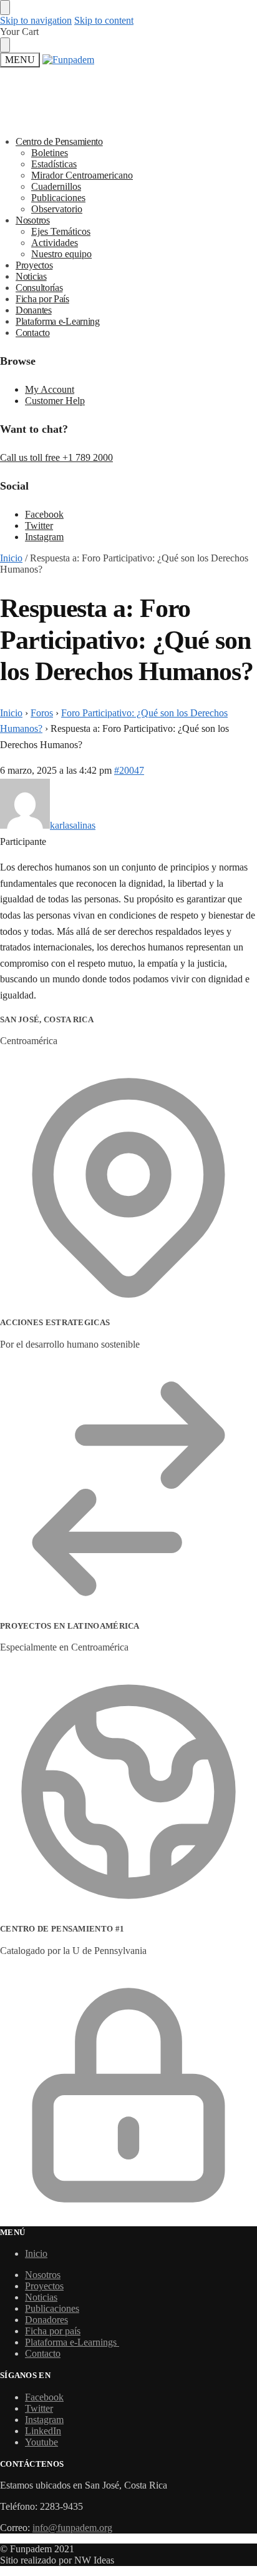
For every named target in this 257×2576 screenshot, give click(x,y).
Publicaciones (52, 2308)
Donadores (46, 2320)
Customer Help (55, 401)
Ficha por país (53, 2331)
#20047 (129, 770)
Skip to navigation (36, 20)
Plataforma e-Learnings (72, 2342)
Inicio (11, 558)
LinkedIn (43, 2431)
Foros (42, 713)
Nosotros (43, 2275)
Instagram (44, 537)
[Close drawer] (5, 45)
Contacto (43, 2353)
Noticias (41, 2297)
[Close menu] (5, 7)
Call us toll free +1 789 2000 (56, 457)
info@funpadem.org (72, 2528)
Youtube (41, 2442)
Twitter (39, 526)
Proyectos (44, 2286)
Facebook (44, 514)
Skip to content (104, 20)
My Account (50, 389)
